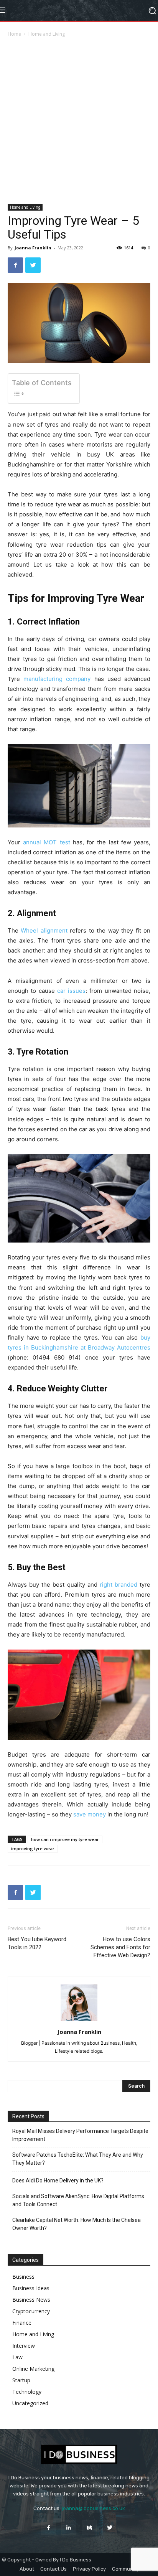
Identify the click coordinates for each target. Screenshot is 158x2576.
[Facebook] (15, 265)
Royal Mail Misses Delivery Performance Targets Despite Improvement (80, 2135)
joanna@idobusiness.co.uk (93, 2508)
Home (14, 34)
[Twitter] (33, 265)
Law (17, 2357)
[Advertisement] (79, 121)
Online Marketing (33, 2369)
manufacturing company (57, 679)
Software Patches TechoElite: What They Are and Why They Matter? (78, 2159)
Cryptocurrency (31, 2311)
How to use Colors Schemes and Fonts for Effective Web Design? (120, 1947)
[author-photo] (79, 2021)
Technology (27, 2392)
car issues (71, 991)
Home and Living (47, 34)
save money (90, 1814)
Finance (22, 2323)
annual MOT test (46, 842)
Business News (31, 2300)
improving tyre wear (33, 1848)
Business (23, 2277)
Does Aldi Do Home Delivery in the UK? (58, 2180)
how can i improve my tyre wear (65, 1839)
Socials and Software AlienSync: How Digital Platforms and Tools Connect (78, 2200)
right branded (118, 1585)
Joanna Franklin (33, 248)
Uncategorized (30, 2403)
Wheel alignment (44, 930)
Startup (21, 2380)
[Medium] (89, 2527)
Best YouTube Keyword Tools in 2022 (37, 1943)
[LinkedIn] (69, 2527)
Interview (24, 2346)
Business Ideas (31, 2288)
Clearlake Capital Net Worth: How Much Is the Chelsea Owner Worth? (77, 2224)
